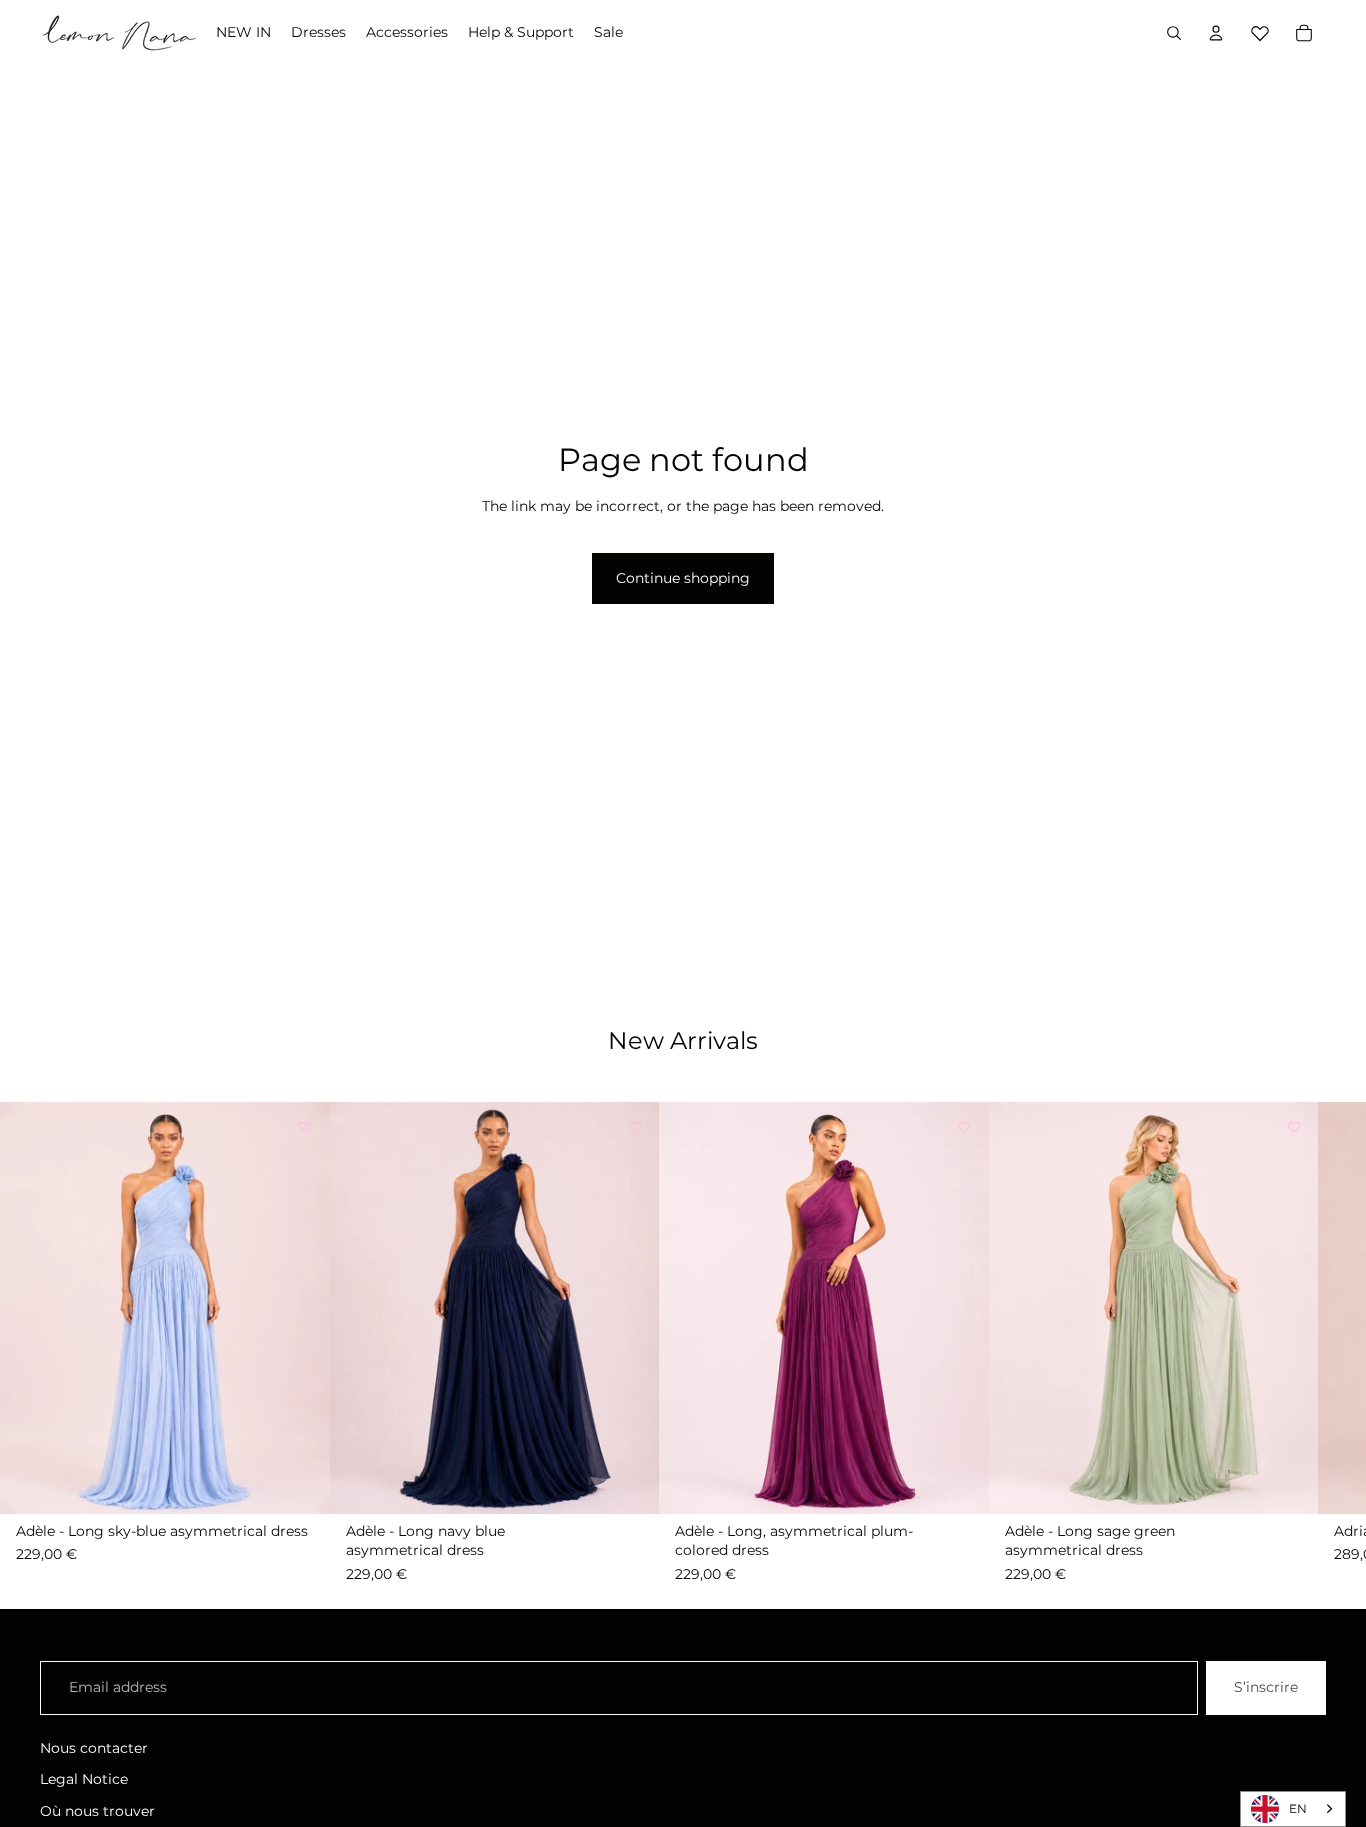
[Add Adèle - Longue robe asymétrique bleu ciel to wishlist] (305, 1127)
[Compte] (1216, 33)
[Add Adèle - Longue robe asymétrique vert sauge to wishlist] (1293, 1127)
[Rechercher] (1174, 33)
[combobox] (1293, 1809)
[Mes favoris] (1260, 30)
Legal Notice (84, 1779)
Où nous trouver (97, 1811)
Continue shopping (683, 578)
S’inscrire (1266, 1687)
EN (1298, 1808)
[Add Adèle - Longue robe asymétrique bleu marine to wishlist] (634, 1127)
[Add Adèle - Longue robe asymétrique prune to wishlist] (964, 1127)
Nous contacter (94, 1748)
